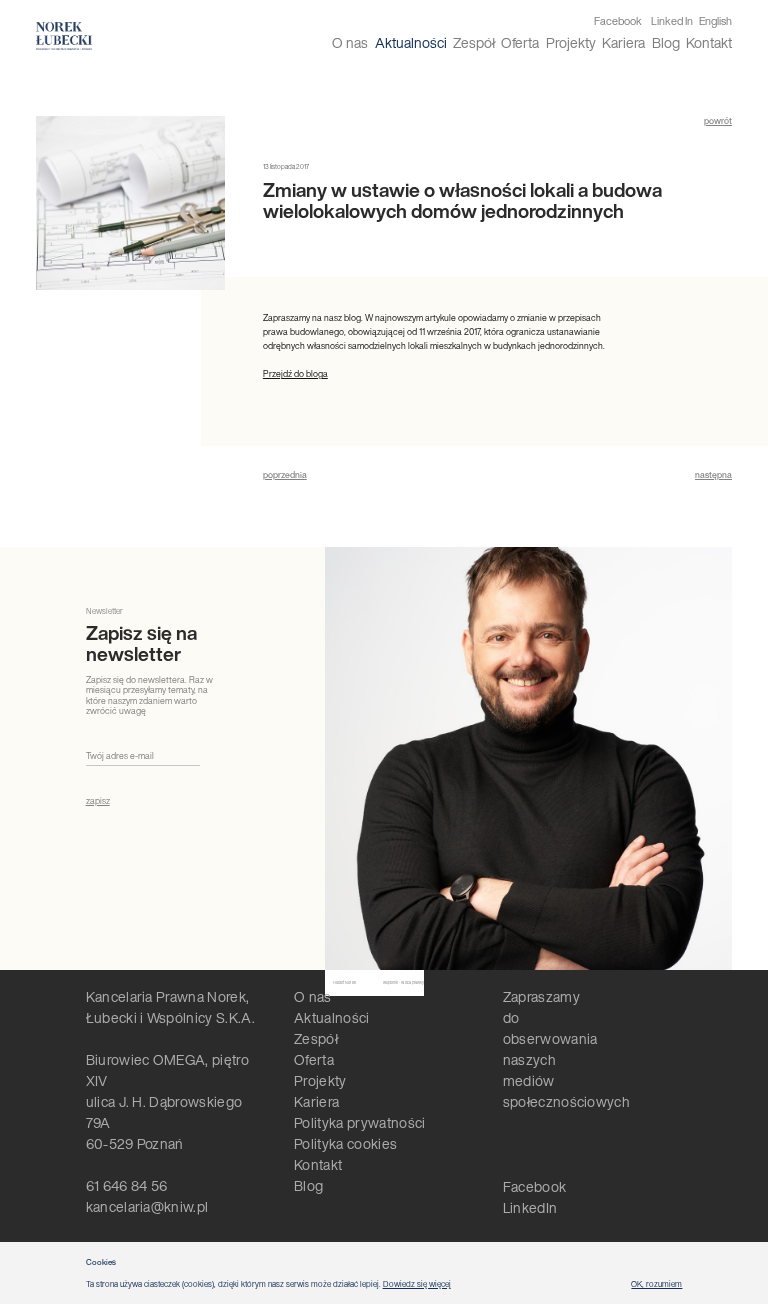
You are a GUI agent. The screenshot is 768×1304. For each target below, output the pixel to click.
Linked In (672, 21)
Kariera (623, 42)
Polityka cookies (345, 1143)
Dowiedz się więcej (417, 1284)
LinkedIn (530, 1207)
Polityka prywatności (359, 1122)
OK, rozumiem (656, 1284)
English (715, 21)
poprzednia (285, 475)
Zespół (474, 42)
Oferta (520, 42)
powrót (718, 121)
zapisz (98, 801)
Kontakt (709, 42)
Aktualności (411, 42)
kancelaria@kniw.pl (147, 1206)
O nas (350, 42)
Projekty (571, 42)
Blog (666, 42)
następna (713, 475)
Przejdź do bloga (295, 373)
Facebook (618, 21)
